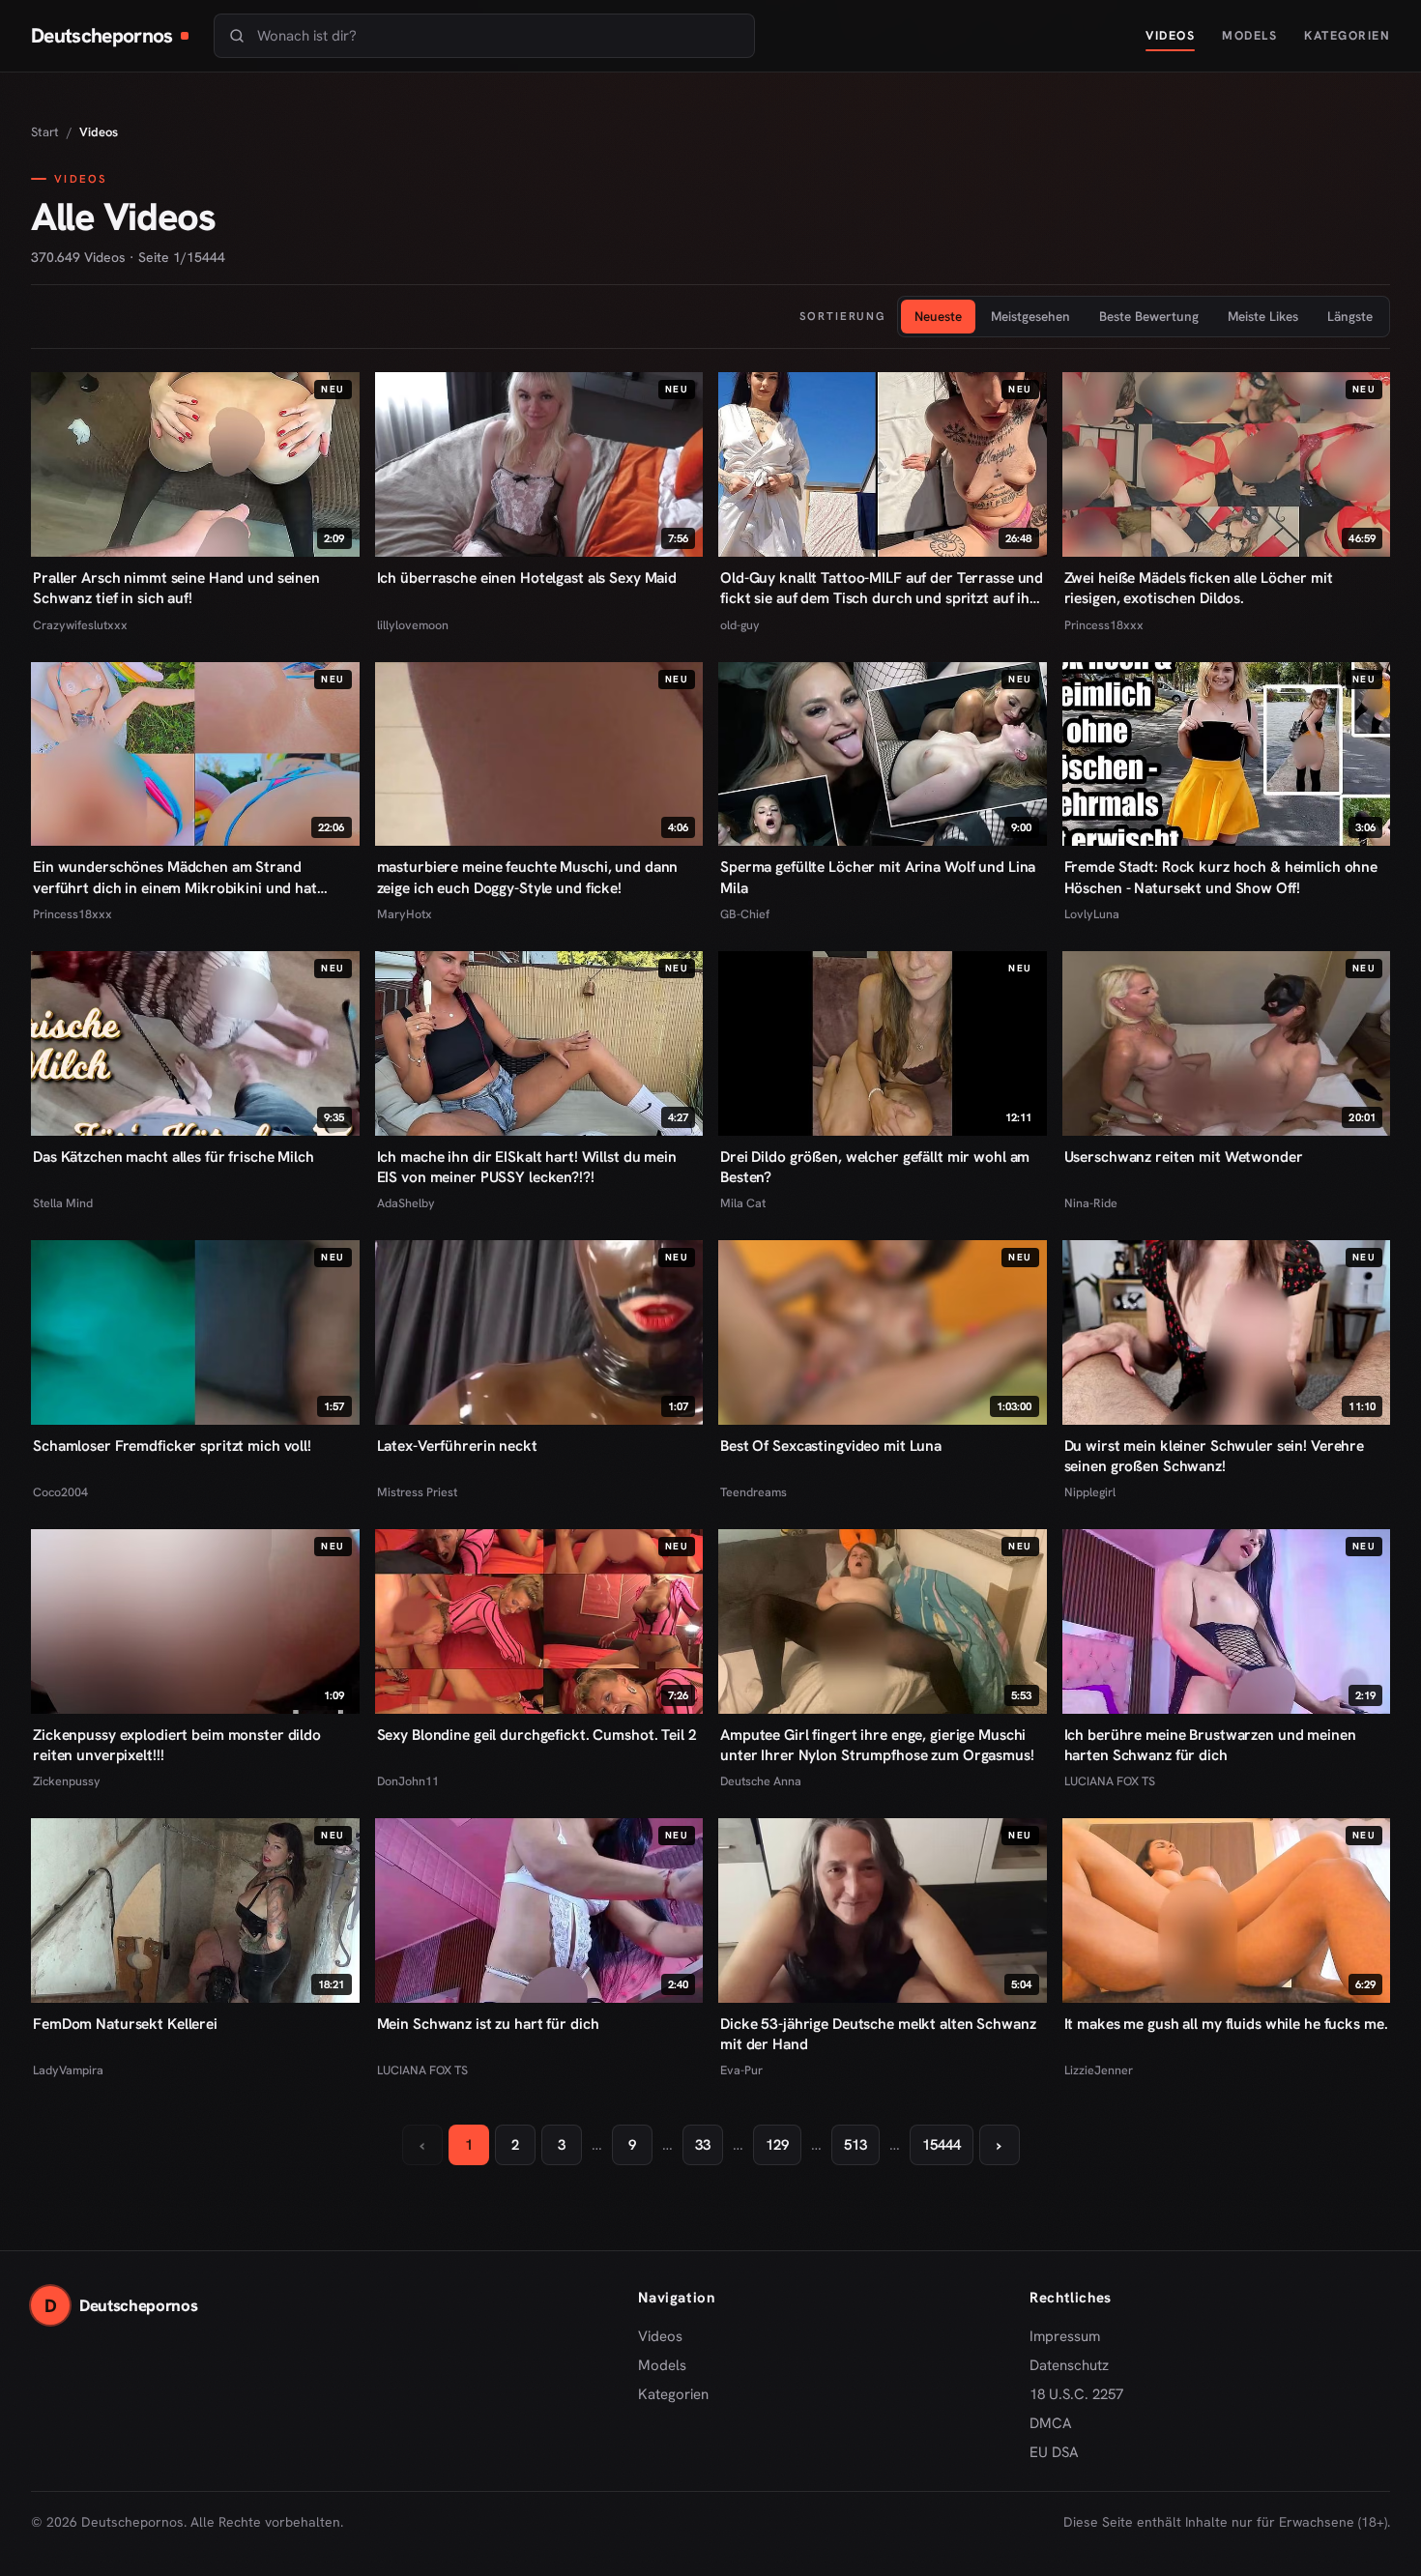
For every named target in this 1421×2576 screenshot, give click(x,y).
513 (855, 2145)
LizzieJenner (1099, 2070)
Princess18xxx (1104, 625)
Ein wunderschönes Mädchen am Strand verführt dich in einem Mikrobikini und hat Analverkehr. (175, 877)
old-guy (740, 625)
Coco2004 (60, 1492)
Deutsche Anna (761, 1781)
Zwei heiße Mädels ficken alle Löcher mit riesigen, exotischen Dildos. (1199, 588)
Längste (1350, 316)
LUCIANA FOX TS (1110, 1781)
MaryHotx (405, 914)
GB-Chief (745, 914)
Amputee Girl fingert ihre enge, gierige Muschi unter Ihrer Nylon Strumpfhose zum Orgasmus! (877, 1745)
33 (703, 2145)
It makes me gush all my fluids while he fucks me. (1226, 2024)
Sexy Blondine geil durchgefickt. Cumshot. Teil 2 (537, 1735)
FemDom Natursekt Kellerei (125, 2024)
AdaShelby (406, 1203)
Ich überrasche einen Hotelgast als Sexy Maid (527, 578)
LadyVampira (68, 2070)
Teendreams (754, 1492)
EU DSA (1054, 2452)
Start (45, 132)
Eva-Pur (741, 2070)
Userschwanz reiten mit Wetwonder (1184, 1157)
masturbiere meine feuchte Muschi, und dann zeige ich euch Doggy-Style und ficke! (528, 877)
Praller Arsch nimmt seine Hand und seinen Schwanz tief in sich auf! (176, 588)
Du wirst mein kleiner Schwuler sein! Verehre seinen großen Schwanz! (1215, 1456)
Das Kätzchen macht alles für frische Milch (174, 1157)
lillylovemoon (413, 625)
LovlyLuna (1092, 914)
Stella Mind (63, 1203)
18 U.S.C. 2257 (1076, 2394)
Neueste (938, 316)
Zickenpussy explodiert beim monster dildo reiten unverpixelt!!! (177, 1745)
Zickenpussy (67, 1781)
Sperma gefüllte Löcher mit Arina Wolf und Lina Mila (878, 877)
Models (1249, 35)
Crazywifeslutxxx (80, 625)
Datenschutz (1069, 2365)
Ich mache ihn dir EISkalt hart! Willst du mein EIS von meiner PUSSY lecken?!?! (527, 1167)
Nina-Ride (1091, 1203)
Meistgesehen (1030, 316)
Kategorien (1347, 35)
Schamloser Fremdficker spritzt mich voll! (172, 1446)
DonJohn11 (408, 1781)
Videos (1170, 35)
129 (777, 2145)
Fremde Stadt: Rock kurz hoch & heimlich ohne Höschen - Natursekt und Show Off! (1221, 877)
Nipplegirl (1090, 1492)
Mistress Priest (417, 1492)
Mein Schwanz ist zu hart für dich (488, 2024)
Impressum (1065, 2336)
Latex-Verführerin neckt (457, 1446)
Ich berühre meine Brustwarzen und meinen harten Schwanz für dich (1210, 1745)
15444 (942, 2145)
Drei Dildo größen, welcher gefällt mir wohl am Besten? (875, 1167)
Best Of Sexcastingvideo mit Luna (831, 1446)
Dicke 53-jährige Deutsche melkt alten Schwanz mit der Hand (878, 2034)
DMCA (1051, 2423)
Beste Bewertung (1149, 316)
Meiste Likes (1263, 316)
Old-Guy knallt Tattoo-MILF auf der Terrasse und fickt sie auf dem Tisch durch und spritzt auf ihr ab (882, 588)
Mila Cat (743, 1203)
